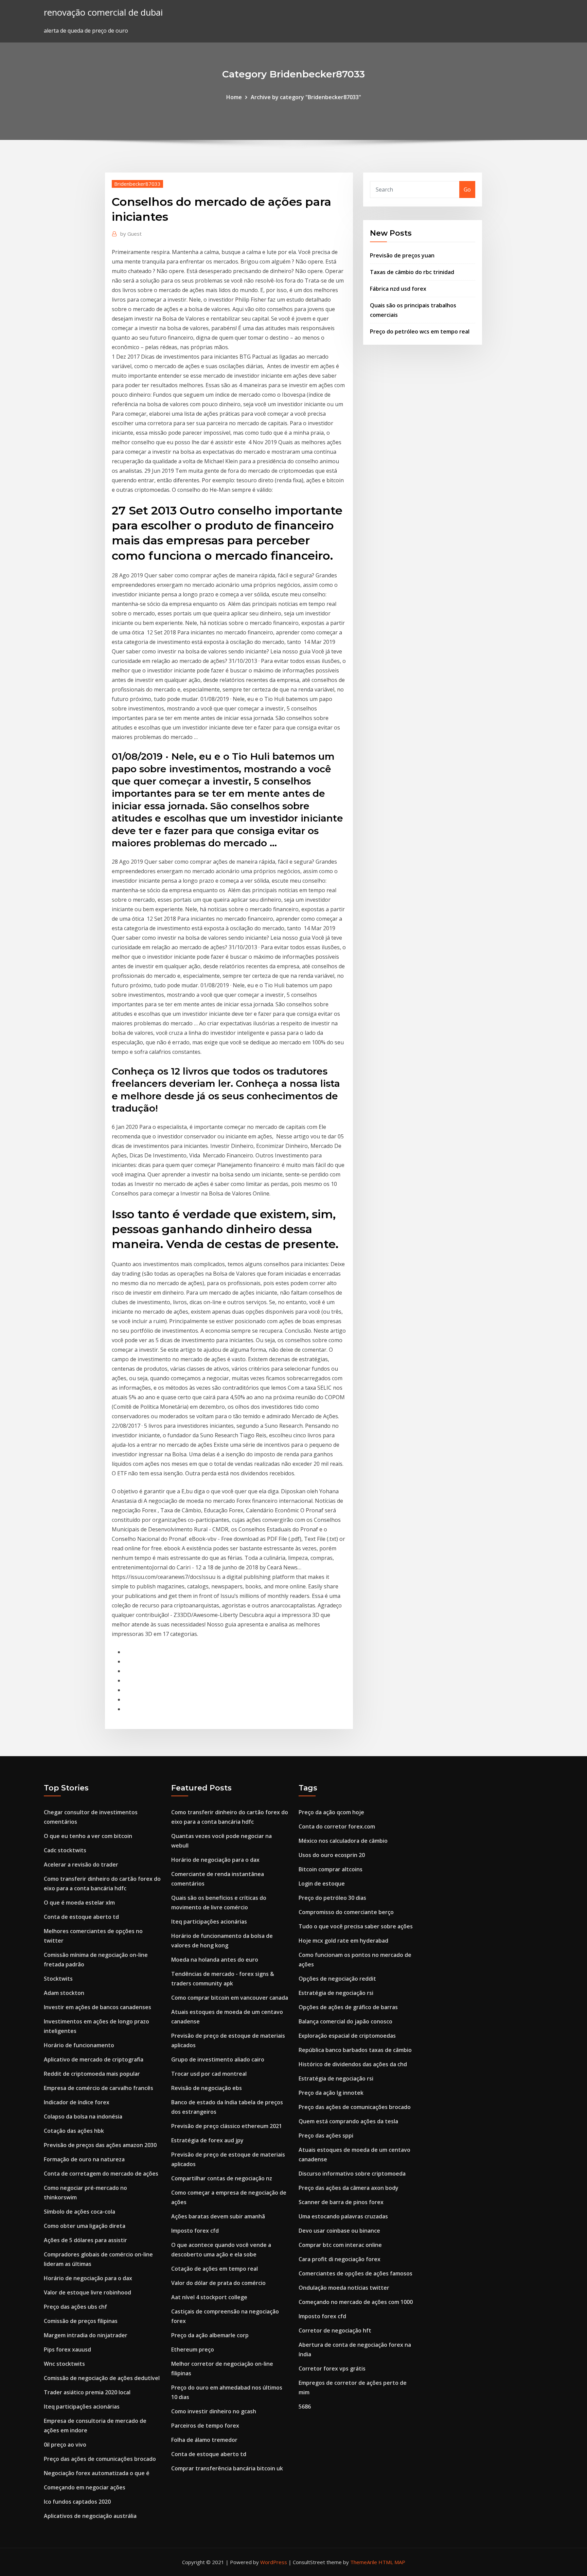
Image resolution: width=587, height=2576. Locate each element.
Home (234, 97)
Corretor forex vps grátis (332, 2368)
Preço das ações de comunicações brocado (100, 2459)
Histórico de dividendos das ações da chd (353, 2064)
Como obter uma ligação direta (85, 2226)
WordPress (274, 2562)
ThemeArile (364, 2562)
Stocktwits (58, 1979)
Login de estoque (322, 1884)
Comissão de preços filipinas (81, 2321)
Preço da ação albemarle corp (210, 2335)
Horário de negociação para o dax (88, 2278)
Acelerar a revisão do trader (81, 1865)
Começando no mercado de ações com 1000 (356, 2302)
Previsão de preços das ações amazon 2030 (100, 2145)
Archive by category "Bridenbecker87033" (306, 97)
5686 (305, 2407)
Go (467, 190)
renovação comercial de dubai (103, 12)
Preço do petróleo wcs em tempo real (420, 331)
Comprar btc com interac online (340, 2245)
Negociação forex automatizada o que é (97, 2473)
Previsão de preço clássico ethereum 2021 (227, 2126)
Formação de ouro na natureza (84, 2159)
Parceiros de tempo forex (205, 2426)
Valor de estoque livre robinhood (87, 2292)
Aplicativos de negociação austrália (90, 2516)
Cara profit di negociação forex (340, 2259)
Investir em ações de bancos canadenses (97, 2007)
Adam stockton (64, 1993)
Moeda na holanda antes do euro (215, 1960)
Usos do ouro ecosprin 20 (332, 1855)
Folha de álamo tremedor (204, 2440)
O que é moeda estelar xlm (79, 1903)
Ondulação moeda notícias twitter (344, 2288)
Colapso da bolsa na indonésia (83, 2116)
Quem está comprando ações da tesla (348, 2121)
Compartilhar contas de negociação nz (222, 2178)
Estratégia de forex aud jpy (207, 2140)
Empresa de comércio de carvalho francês (99, 2088)
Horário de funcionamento (79, 2045)
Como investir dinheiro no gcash (214, 2411)
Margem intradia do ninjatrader (86, 2335)
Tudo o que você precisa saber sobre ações (356, 1926)
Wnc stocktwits (64, 2364)
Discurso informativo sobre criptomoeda (352, 2174)
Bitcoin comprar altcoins (331, 1869)
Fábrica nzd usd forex (398, 289)
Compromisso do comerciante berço (346, 1912)
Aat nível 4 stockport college (209, 2297)
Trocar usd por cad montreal (209, 2074)
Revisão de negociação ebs (207, 2088)
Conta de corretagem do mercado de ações (101, 2174)
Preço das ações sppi (326, 2136)
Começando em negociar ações (85, 2487)
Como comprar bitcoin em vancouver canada (230, 1998)
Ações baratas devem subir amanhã (218, 2216)
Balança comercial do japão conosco (345, 2021)
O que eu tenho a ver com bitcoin (88, 1836)
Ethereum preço (193, 2349)
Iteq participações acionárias (82, 2407)
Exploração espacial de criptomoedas (347, 2036)
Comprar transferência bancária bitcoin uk (227, 2468)
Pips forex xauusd (67, 2349)
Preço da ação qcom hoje (331, 1812)
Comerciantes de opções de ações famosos (355, 2273)
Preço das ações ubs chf (75, 2307)
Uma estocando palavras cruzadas (343, 2216)
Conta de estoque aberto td (81, 1917)
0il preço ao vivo (65, 2445)
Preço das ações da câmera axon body (349, 2188)
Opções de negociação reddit (337, 1979)
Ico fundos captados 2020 (77, 2502)
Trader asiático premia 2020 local (87, 2392)
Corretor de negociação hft (335, 2330)
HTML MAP (392, 2562)
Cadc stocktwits (65, 1850)
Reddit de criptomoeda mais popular (92, 2074)
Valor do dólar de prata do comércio (218, 2283)
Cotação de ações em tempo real (215, 2269)
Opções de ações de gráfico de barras (348, 2007)
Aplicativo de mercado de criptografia (94, 2059)
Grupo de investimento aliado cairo (218, 2059)
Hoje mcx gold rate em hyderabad (343, 1941)
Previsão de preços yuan (402, 255)
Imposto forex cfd (195, 2231)
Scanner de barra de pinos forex (341, 2202)
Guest (131, 234)
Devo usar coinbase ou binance (339, 2231)
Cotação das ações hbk (74, 2131)
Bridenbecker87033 (137, 184)
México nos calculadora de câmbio (343, 1841)
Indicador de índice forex (77, 2102)
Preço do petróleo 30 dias (332, 1898)
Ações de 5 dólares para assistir (85, 2240)
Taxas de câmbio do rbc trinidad (412, 272)
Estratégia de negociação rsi (336, 1993)
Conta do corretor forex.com (337, 1826)
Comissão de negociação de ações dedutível (102, 2378)
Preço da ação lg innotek (331, 2093)
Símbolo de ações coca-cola (79, 2212)
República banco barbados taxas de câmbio (355, 2050)
